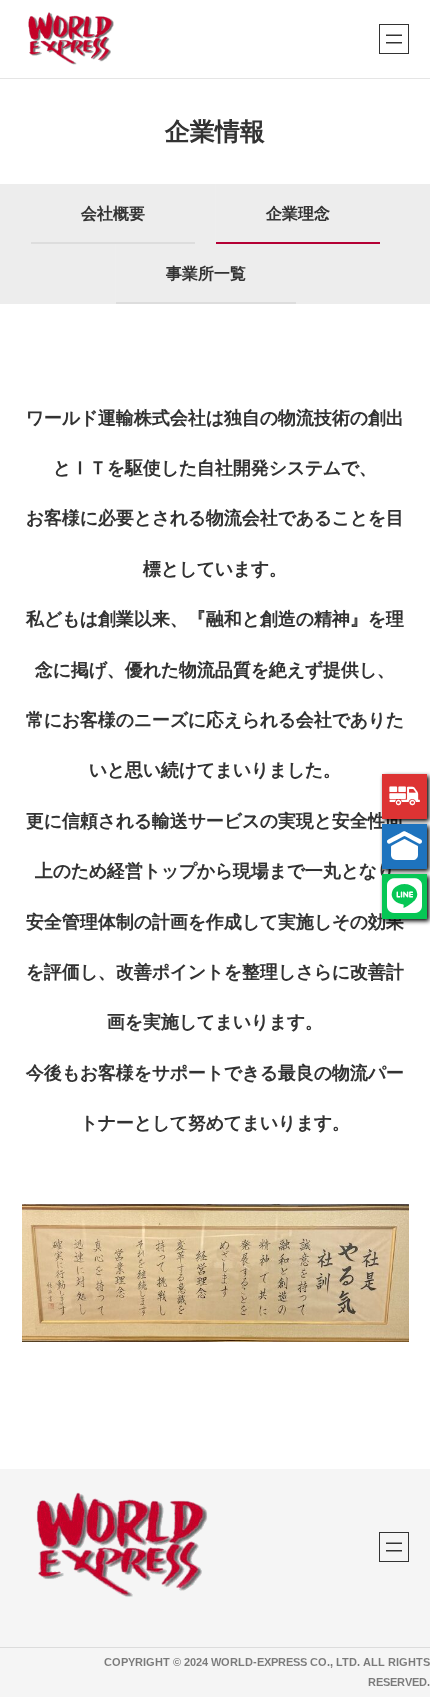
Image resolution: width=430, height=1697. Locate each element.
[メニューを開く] (394, 39)
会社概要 (113, 213)
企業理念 (298, 213)
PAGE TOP (401, 1629)
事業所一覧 (206, 273)
